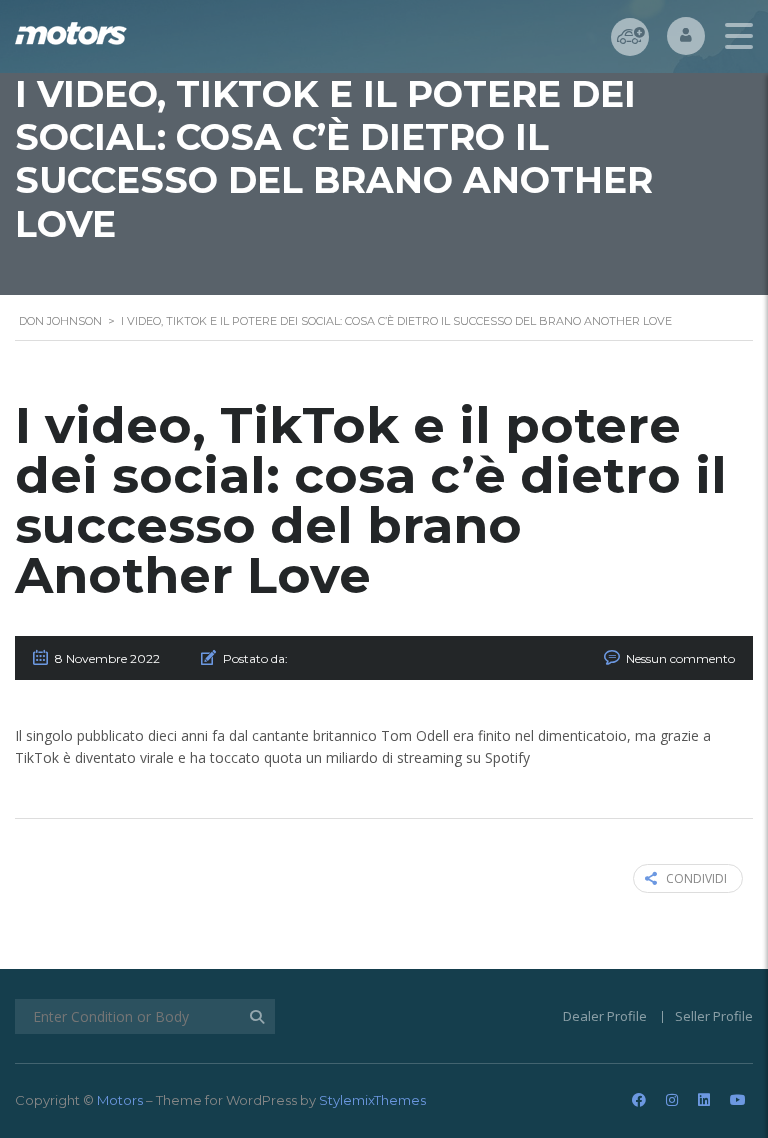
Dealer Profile (605, 1016)
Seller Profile (714, 1016)
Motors (120, 1100)
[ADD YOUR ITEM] (630, 37)
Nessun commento (680, 658)
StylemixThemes (372, 1100)
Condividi (696, 878)
